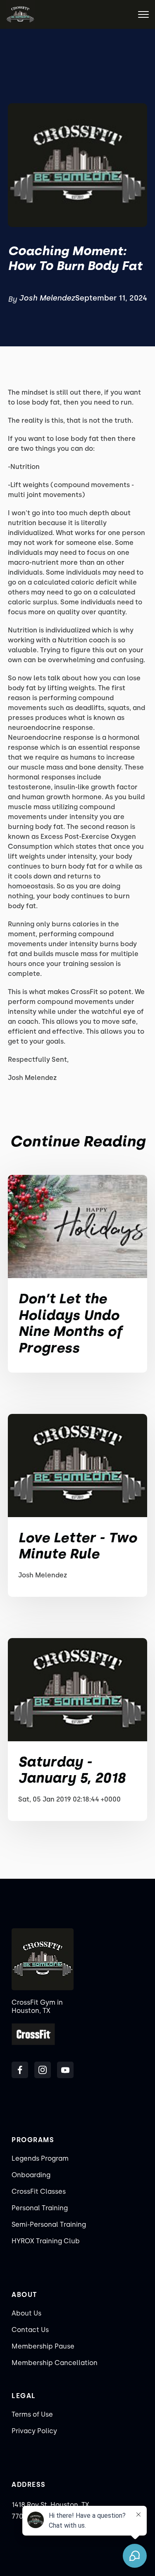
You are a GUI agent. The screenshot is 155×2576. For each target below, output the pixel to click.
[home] (20, 14)
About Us (26, 2313)
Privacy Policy (34, 2431)
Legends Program (40, 2158)
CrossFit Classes (39, 2191)
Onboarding (31, 2175)
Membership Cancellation (55, 2363)
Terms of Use (32, 2414)
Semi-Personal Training (49, 2224)
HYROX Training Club (46, 2241)
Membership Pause (43, 2346)
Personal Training (40, 2208)
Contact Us (30, 2330)
